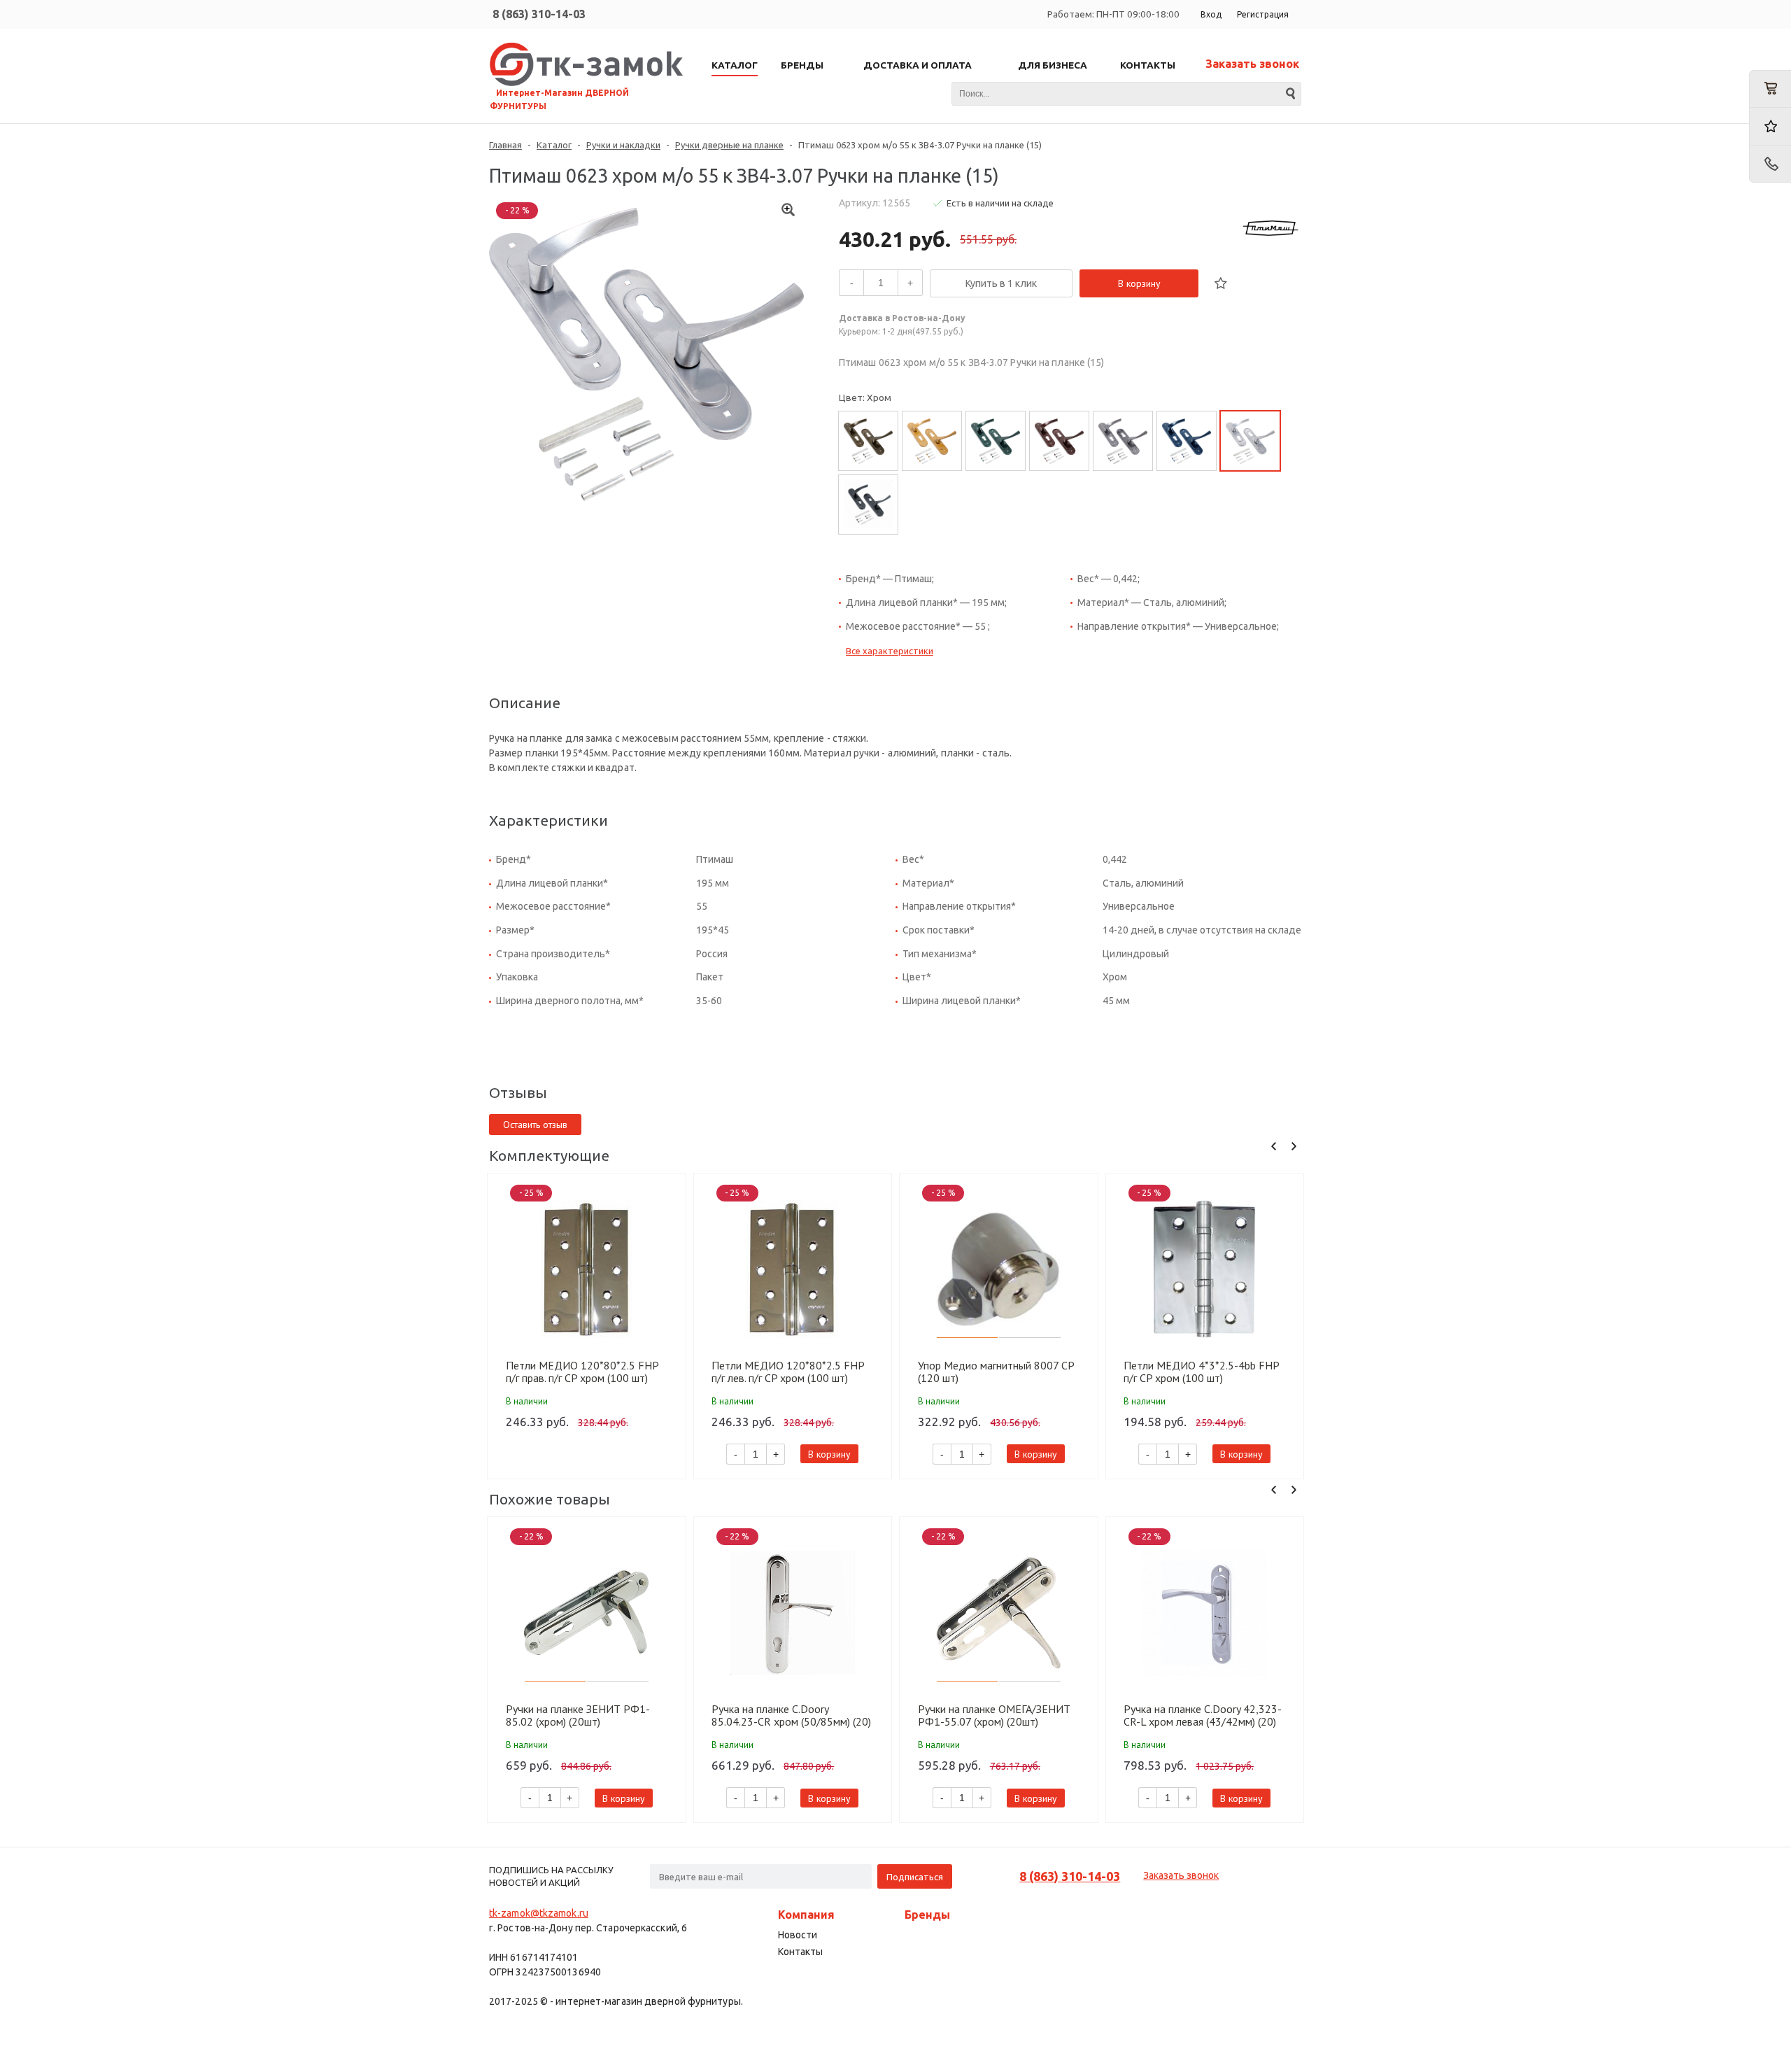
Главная (505, 145)
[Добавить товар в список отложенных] (1221, 283)
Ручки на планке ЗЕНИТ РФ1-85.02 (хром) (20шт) (578, 1715)
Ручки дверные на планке (729, 145)
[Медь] (1059, 441)
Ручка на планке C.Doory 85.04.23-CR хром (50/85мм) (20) (791, 1715)
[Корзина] (1770, 89)
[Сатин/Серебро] (1123, 441)
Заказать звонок (1252, 64)
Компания (806, 1915)
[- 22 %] (587, 1613)
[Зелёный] (996, 441)
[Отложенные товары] (1770, 126)
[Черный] (868, 505)
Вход (1211, 14)
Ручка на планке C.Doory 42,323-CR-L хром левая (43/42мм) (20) (1203, 1715)
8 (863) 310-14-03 (539, 14)
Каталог (554, 145)
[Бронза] (868, 441)
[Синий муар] (1187, 441)
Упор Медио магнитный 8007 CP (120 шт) (996, 1372)
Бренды (927, 1915)
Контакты (800, 1952)
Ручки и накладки (623, 145)
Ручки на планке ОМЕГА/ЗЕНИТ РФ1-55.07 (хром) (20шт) (994, 1715)
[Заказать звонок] (1770, 164)
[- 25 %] (587, 1269)
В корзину (1139, 283)
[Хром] (1250, 441)
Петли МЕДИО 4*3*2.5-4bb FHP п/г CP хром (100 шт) (1201, 1372)
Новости (798, 1935)
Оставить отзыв (535, 1125)
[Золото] (932, 441)
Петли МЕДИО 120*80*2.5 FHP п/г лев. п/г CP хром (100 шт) (788, 1372)
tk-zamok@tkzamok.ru (539, 1913)
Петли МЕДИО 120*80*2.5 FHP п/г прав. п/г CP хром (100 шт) (582, 1372)
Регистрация (1263, 14)
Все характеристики (890, 651)
